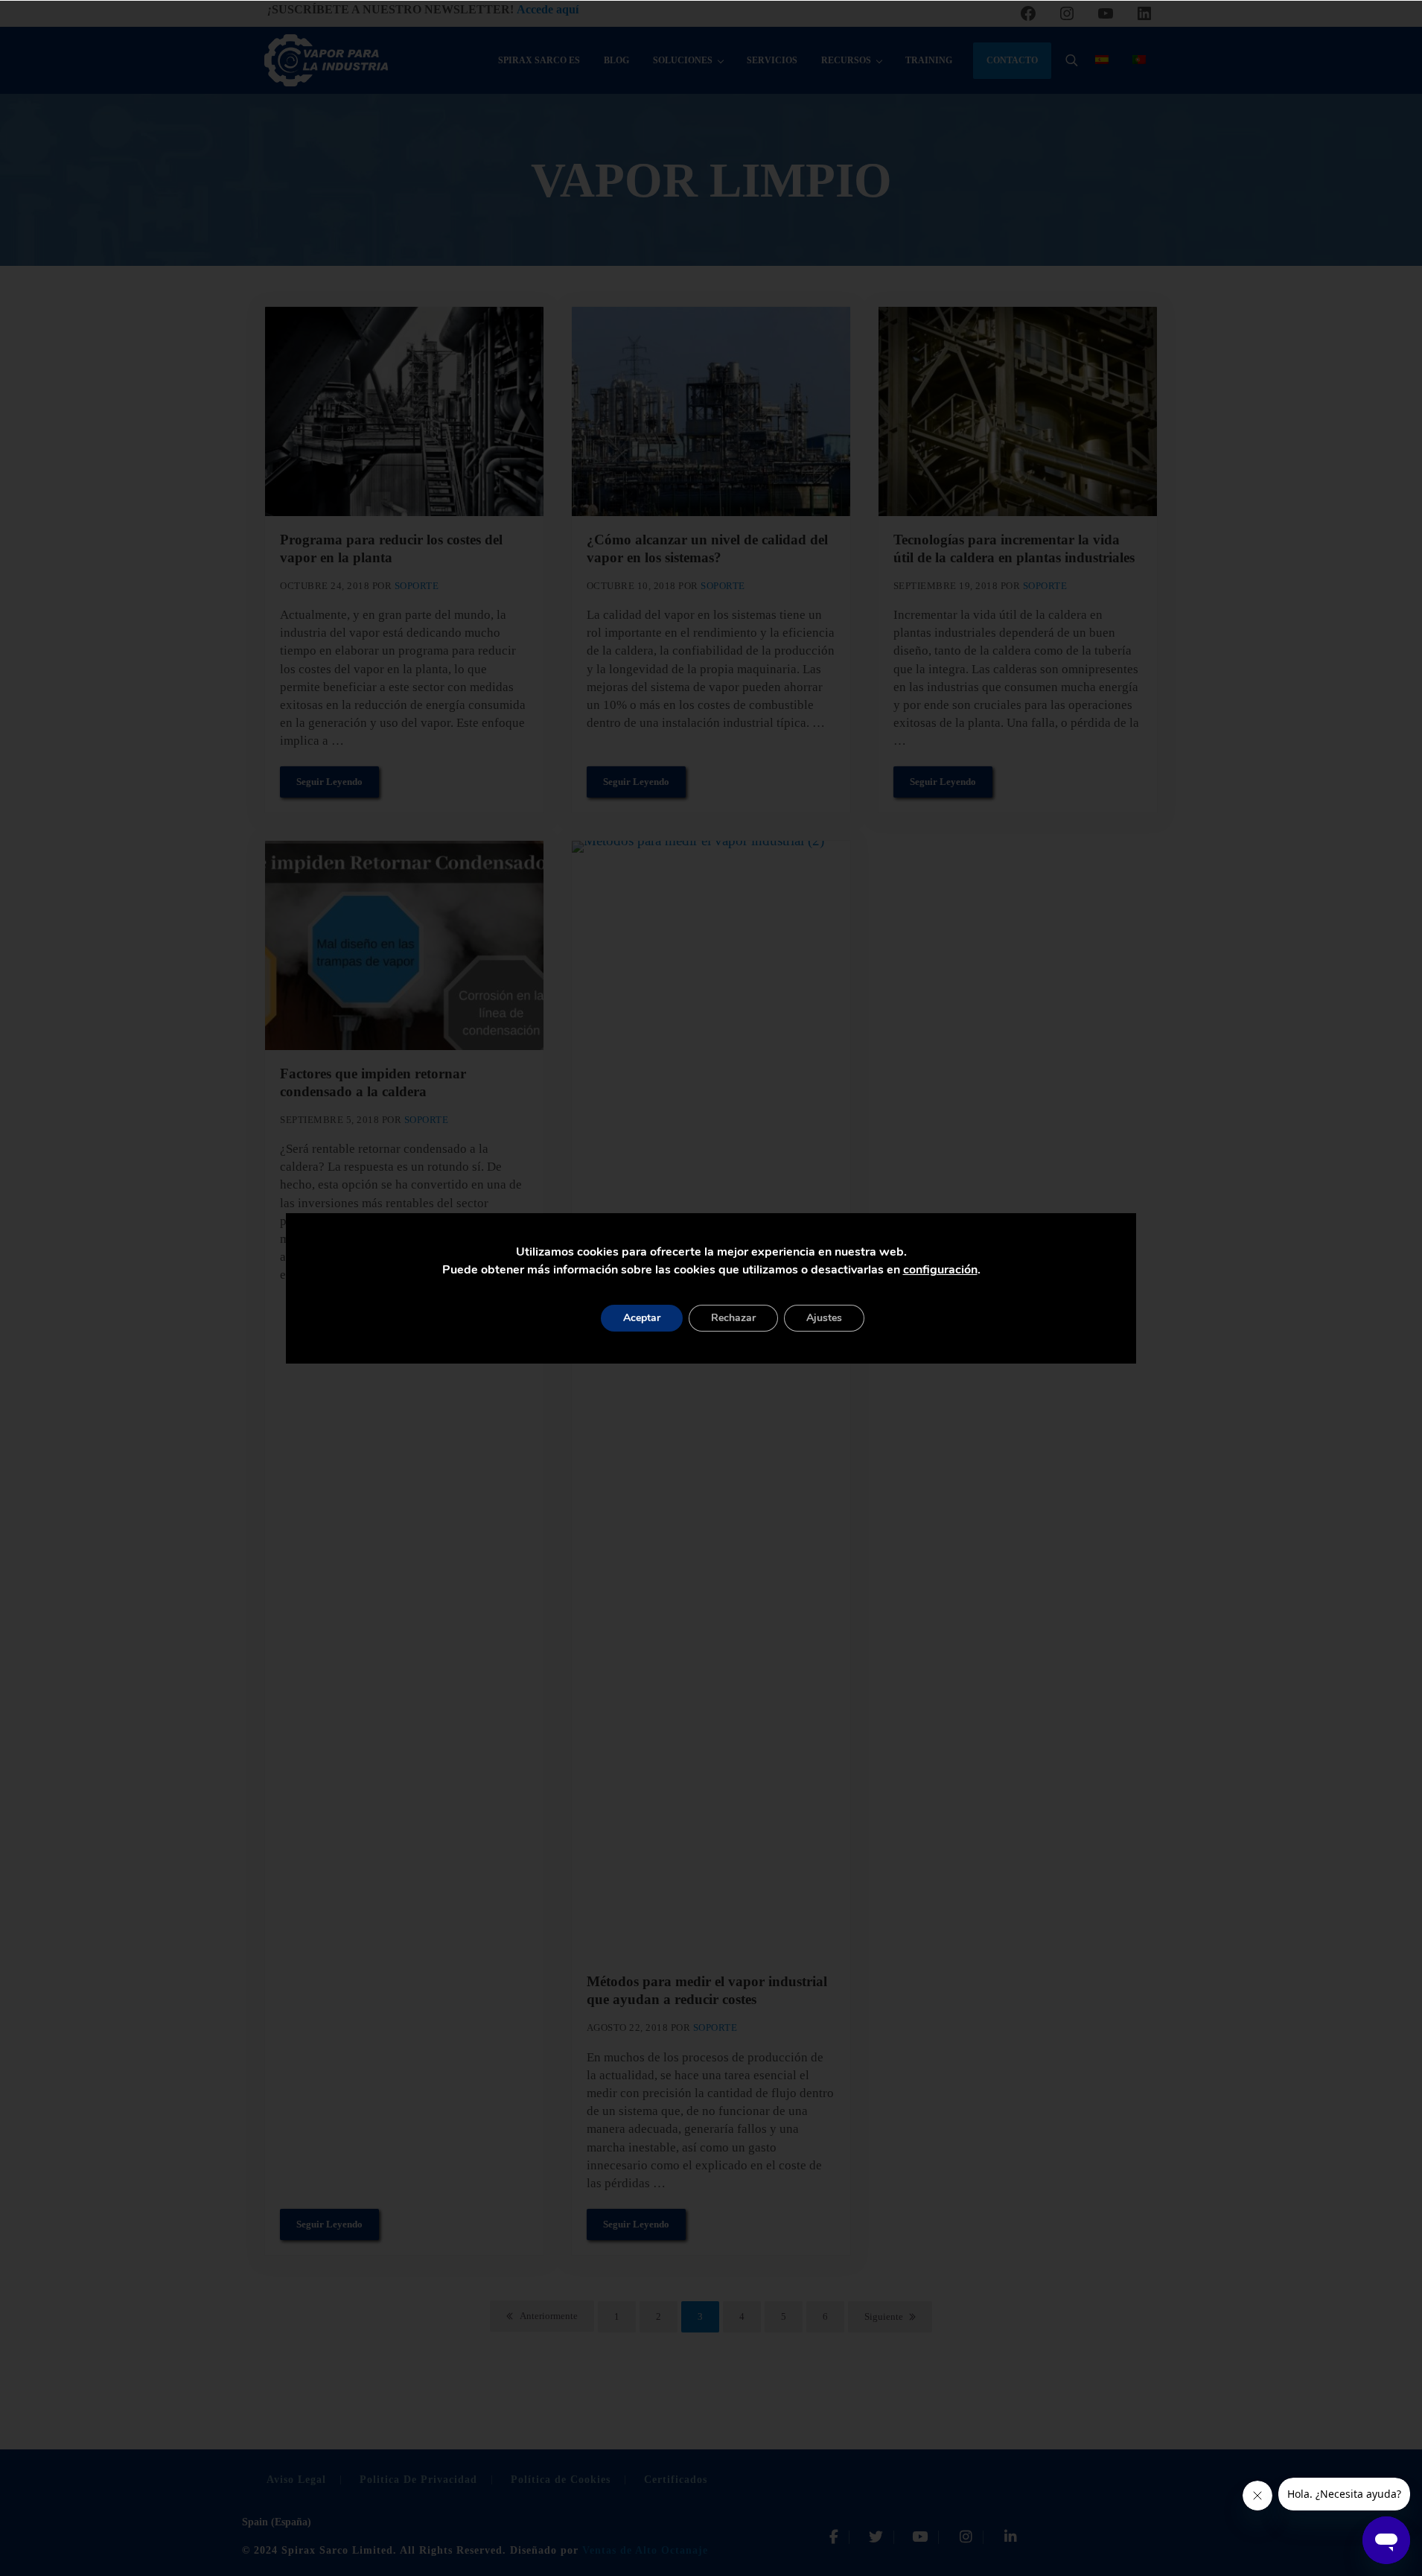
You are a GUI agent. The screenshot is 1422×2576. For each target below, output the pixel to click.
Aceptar (642, 1318)
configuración (940, 1270)
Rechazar (733, 1318)
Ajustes (824, 1318)
